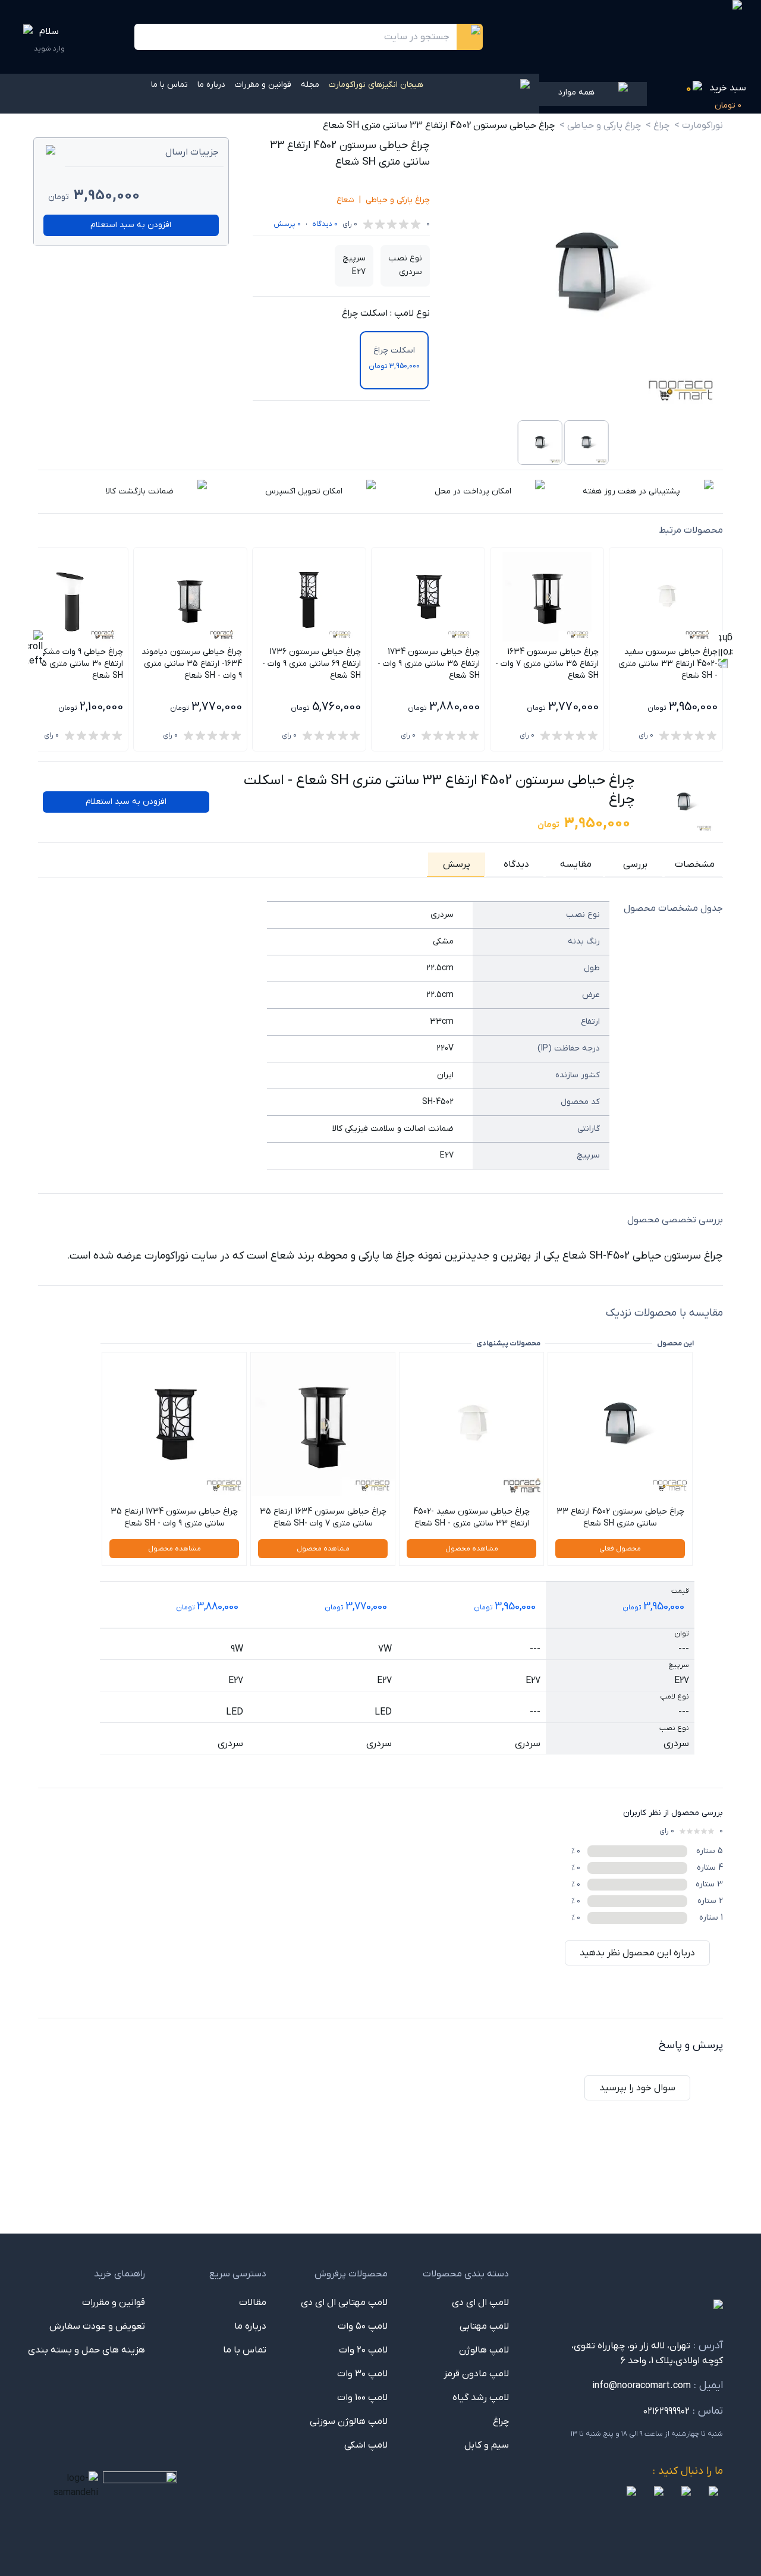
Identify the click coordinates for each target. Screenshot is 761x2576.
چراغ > (658, 125)
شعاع (345, 200)
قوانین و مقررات (263, 85)
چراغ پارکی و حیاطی (398, 200)
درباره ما (211, 85)
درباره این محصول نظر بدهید (637, 1953)
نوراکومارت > (699, 125)
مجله (310, 85)
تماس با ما (169, 85)
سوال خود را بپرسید (637, 2088)
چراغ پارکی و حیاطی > (600, 125)
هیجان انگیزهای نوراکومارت (376, 85)
